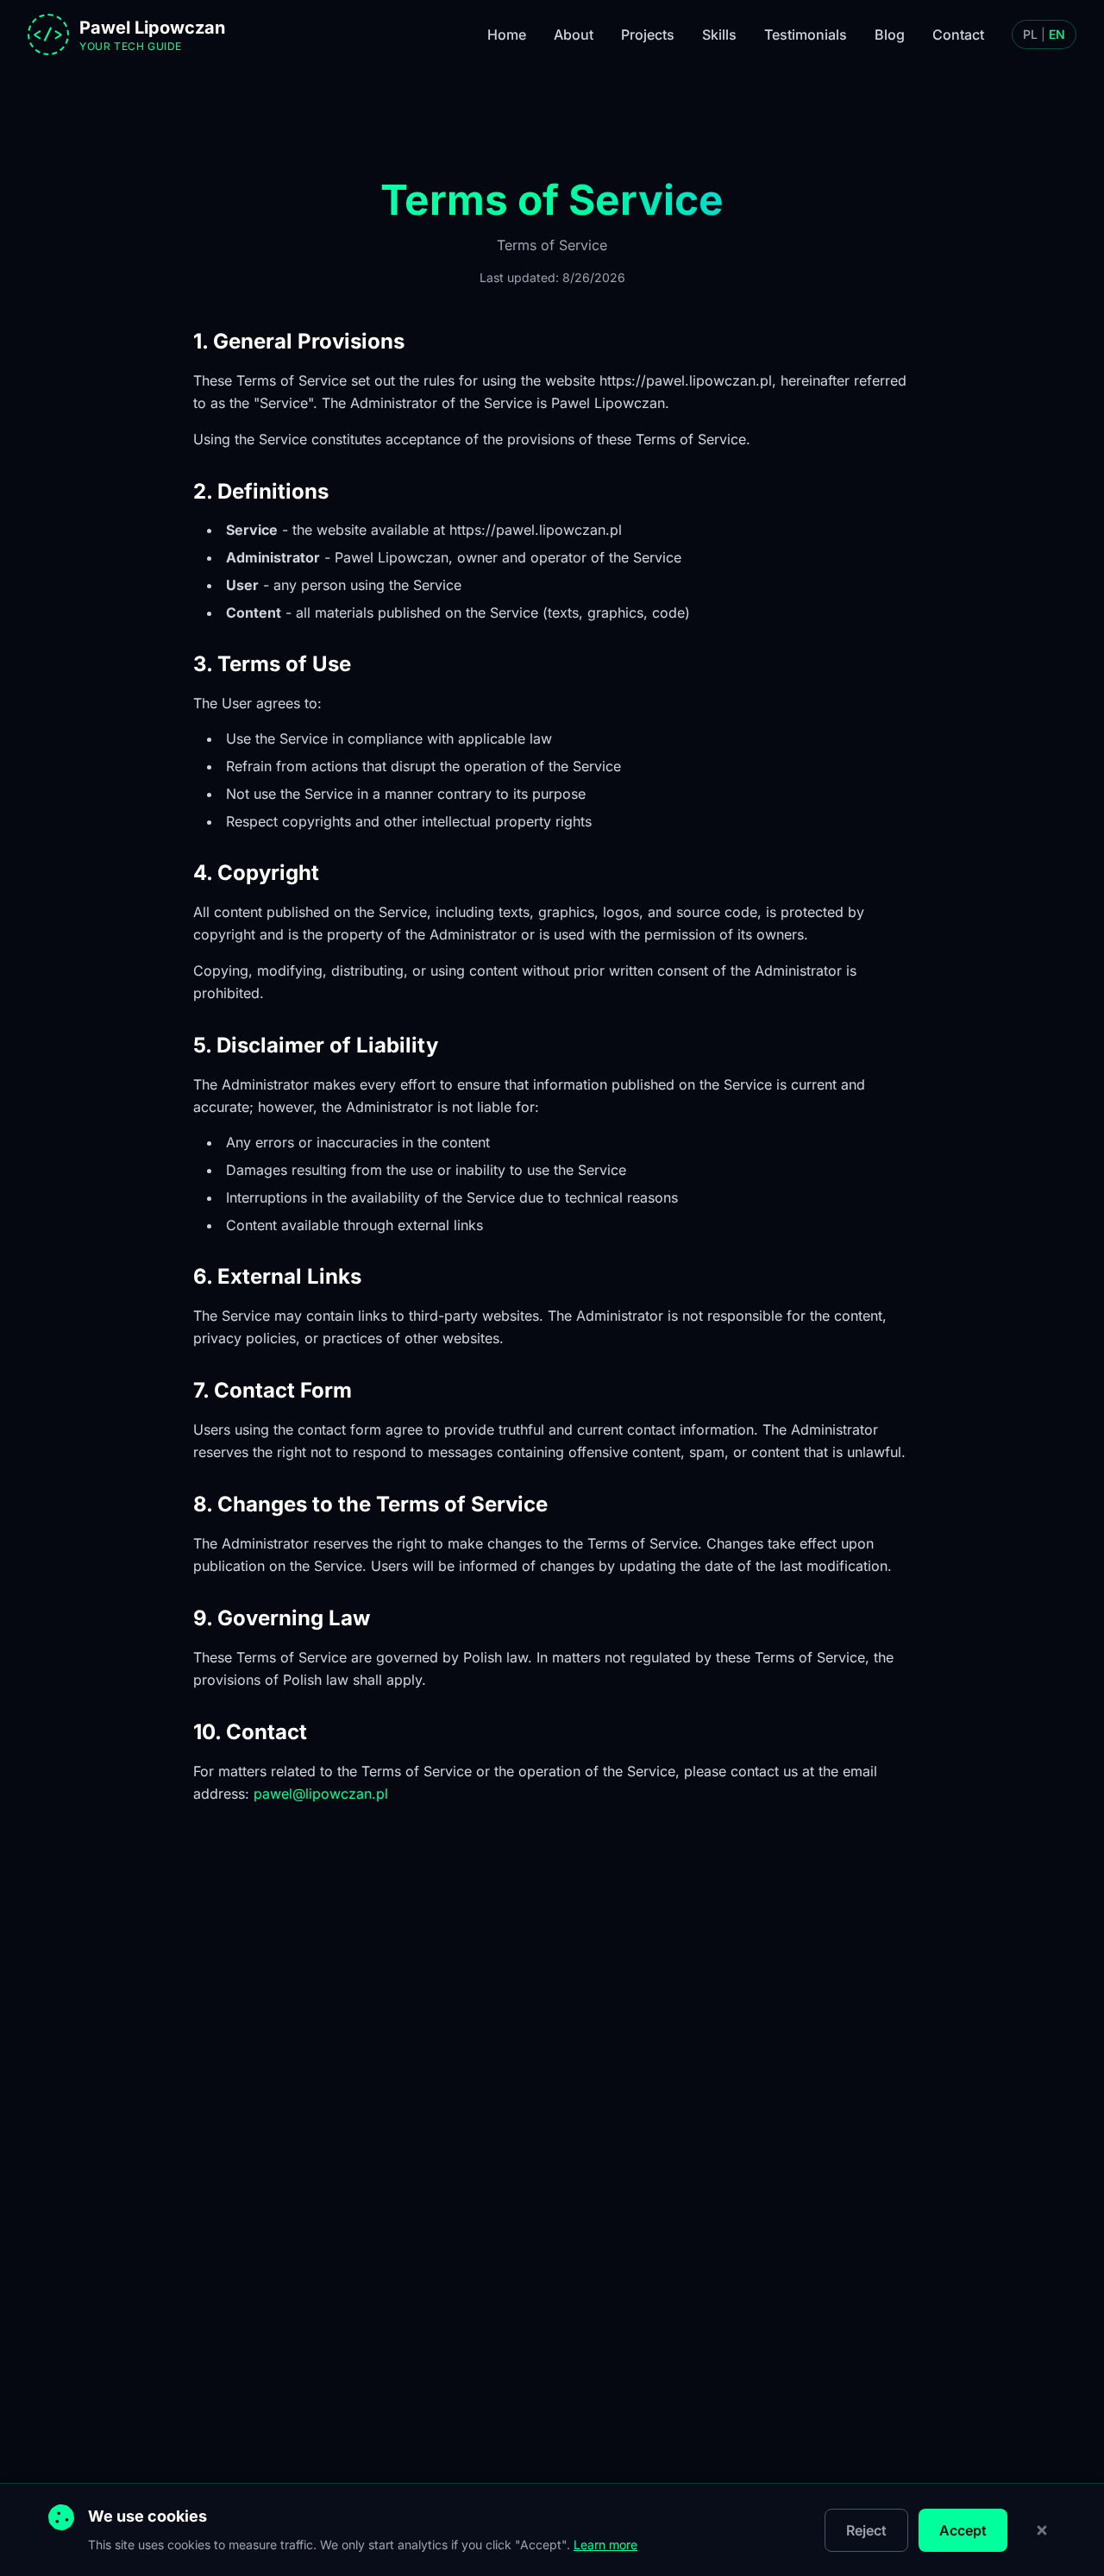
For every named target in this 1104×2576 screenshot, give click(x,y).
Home (507, 35)
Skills (719, 35)
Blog (890, 35)
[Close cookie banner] (1042, 2530)
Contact (958, 35)
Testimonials (806, 35)
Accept (963, 2530)
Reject (866, 2530)
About (574, 35)
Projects (648, 35)
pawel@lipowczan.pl (321, 1794)
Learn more (605, 2545)
